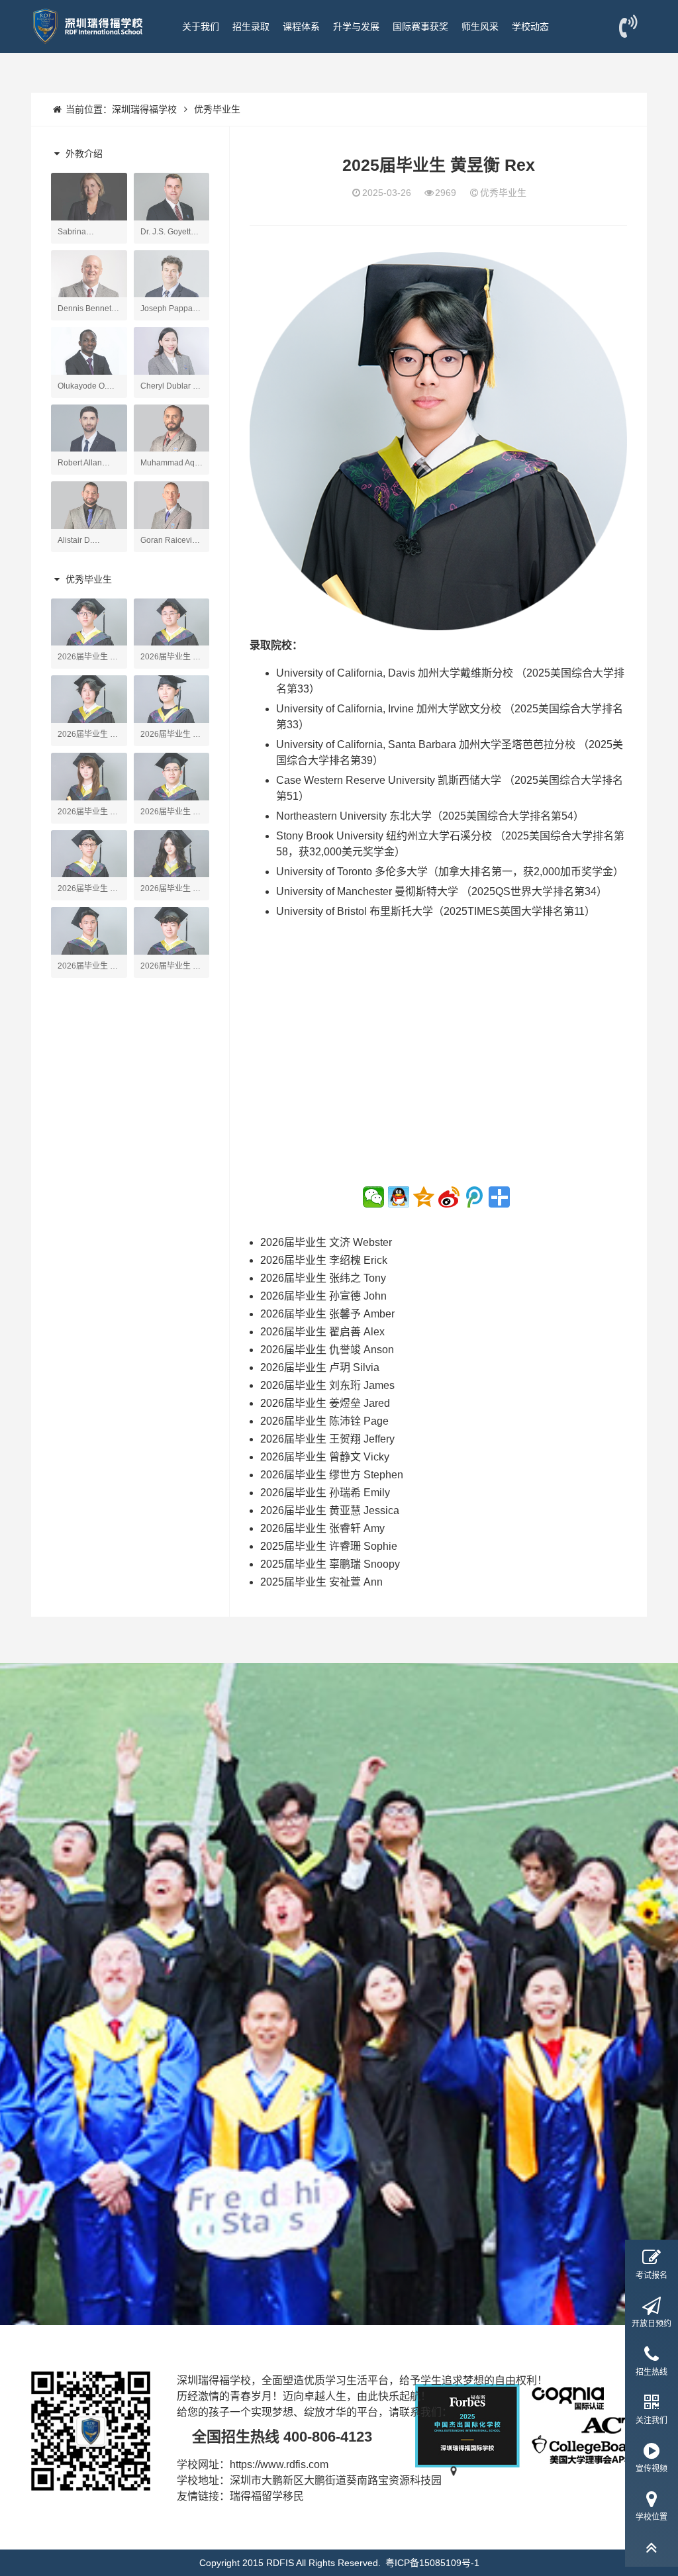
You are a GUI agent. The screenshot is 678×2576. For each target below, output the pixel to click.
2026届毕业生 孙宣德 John (323, 1296)
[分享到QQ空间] (424, 1197)
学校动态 (530, 26)
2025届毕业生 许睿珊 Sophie (329, 1546)
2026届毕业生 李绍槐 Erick (324, 1260)
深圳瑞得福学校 (144, 109)
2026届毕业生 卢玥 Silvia (320, 1367)
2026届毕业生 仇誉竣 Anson (327, 1350)
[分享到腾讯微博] (474, 1197)
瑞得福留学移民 (267, 2496)
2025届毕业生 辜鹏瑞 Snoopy (330, 1564)
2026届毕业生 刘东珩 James (327, 1385)
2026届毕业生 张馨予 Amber (327, 1314)
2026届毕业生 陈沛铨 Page (324, 1421)
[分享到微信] (373, 1197)
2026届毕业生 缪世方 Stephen (332, 1475)
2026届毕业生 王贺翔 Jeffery (327, 1439)
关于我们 (201, 26)
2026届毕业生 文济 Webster (326, 1242)
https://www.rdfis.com (279, 2464)
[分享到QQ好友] (399, 1197)
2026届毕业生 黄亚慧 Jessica (330, 1510)
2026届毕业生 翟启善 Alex (322, 1332)
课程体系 (301, 26)
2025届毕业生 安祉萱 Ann (321, 1582)
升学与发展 (356, 26)
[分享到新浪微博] (449, 1197)
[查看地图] (454, 2480)
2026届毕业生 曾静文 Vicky (325, 1457)
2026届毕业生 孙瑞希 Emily (325, 1493)
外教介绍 (83, 154)
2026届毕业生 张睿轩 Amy (322, 1528)
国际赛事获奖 (420, 26)
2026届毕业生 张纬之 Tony (323, 1278)
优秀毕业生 (217, 109)
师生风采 (480, 26)
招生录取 (251, 26)
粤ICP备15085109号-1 (432, 2563)
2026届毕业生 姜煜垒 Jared (325, 1403)
